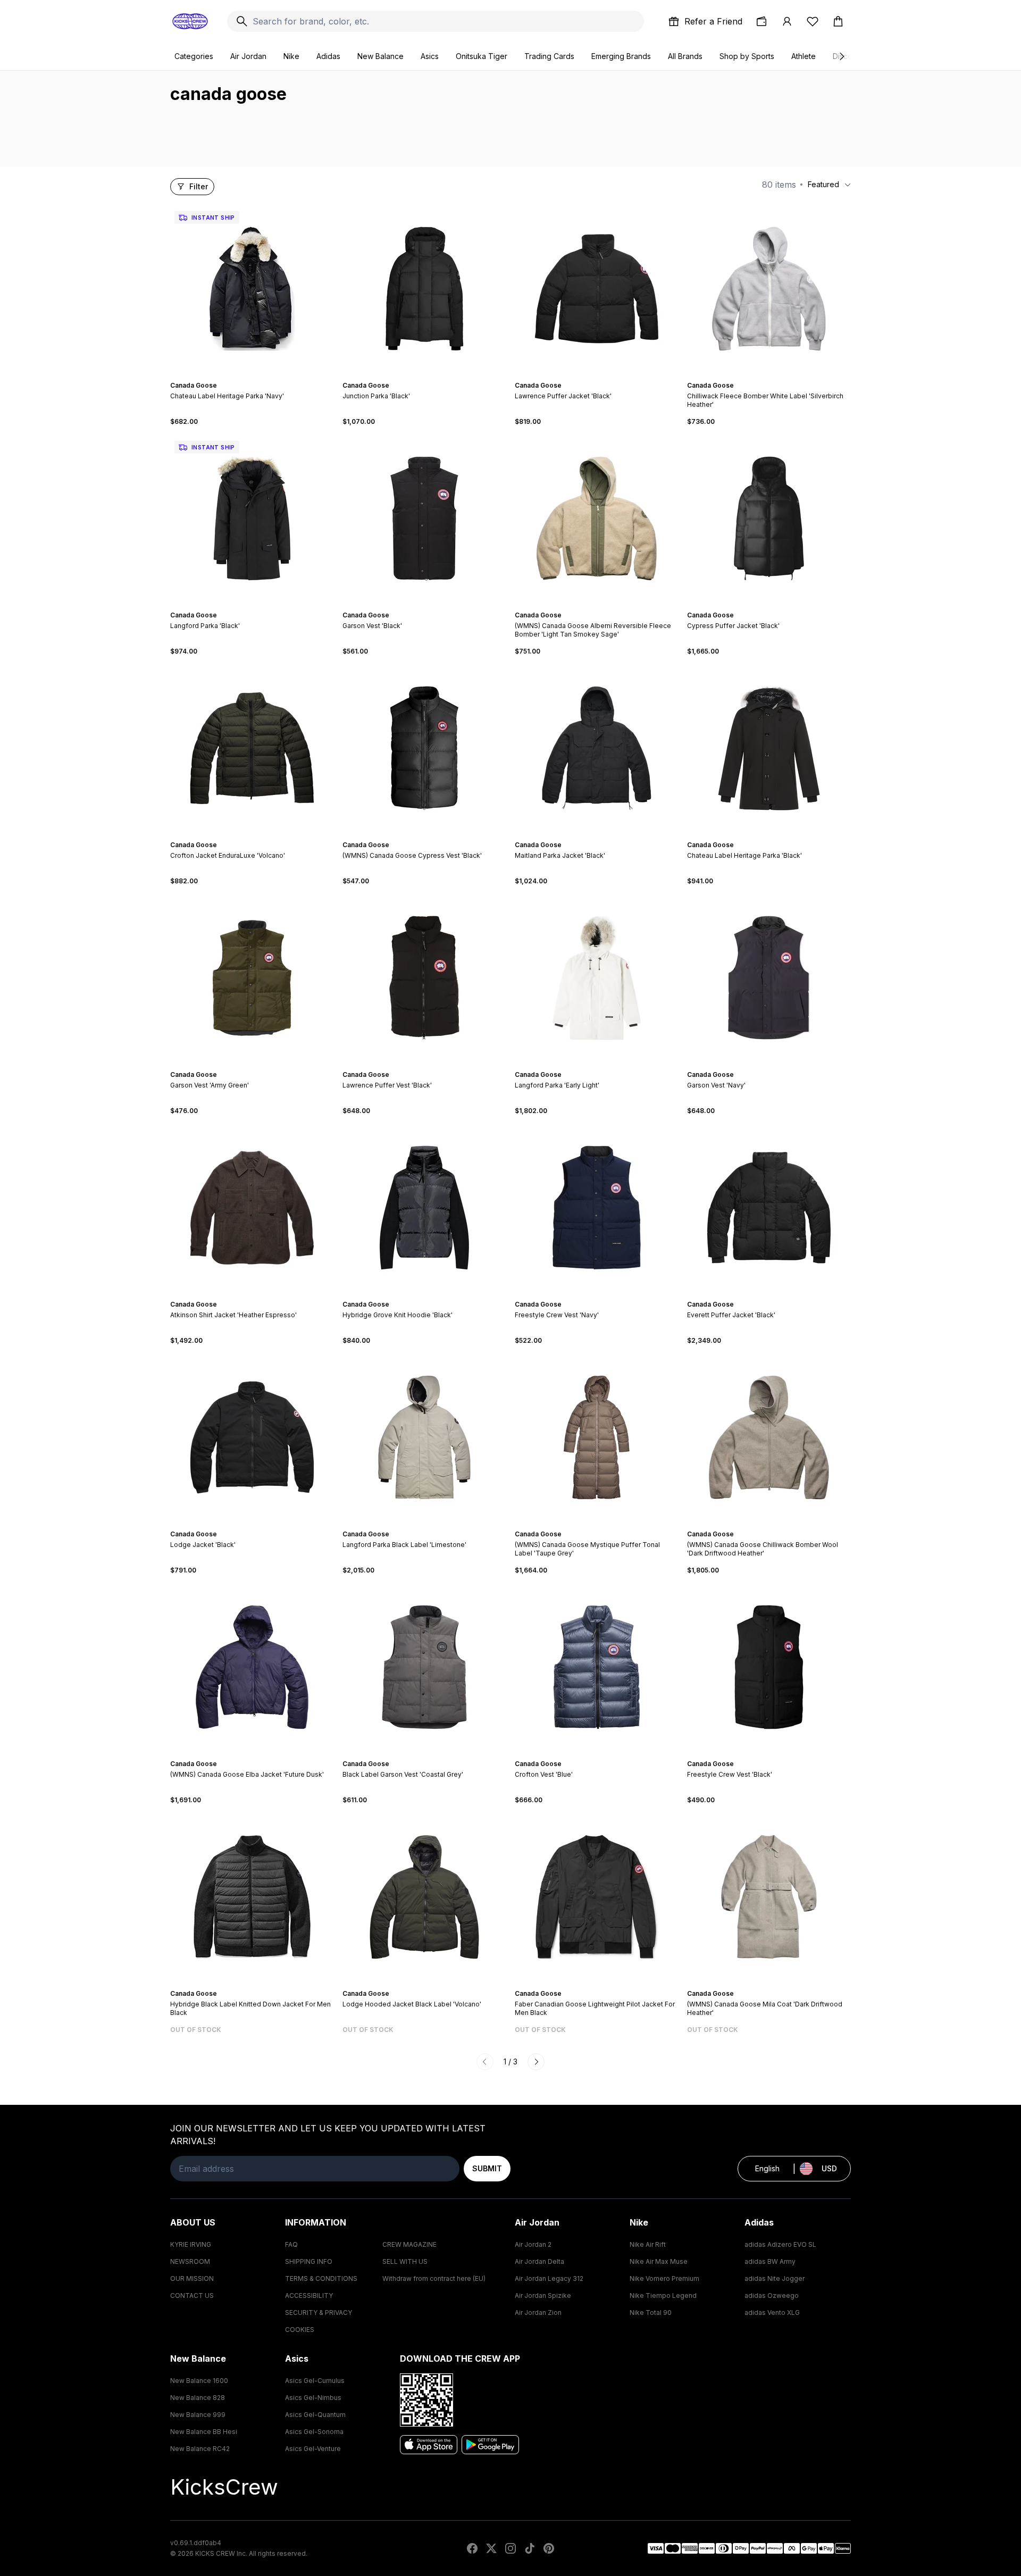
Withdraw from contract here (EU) (434, 2278)
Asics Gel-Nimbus (313, 2398)
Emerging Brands (621, 56)
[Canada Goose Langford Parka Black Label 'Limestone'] (424, 1437)
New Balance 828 (198, 2398)
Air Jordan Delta (539, 2261)
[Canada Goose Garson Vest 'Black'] (424, 518)
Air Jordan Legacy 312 (549, 2278)
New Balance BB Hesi (204, 2432)
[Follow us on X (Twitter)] (491, 2548)
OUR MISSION (192, 2278)
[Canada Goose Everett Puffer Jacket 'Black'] (769, 1208)
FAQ (291, 2244)
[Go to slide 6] (607, 606)
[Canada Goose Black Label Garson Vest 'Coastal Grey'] (424, 1667)
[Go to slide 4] (258, 376)
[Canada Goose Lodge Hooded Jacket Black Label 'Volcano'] (424, 1897)
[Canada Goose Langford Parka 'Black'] (252, 518)
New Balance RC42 (200, 2449)
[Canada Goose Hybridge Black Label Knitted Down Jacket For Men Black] (252, 1897)
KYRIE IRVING (191, 2244)
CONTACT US (192, 2295)
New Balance (380, 56)
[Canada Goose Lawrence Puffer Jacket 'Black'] (597, 289)
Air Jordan (248, 56)
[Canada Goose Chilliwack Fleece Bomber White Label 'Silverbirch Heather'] (769, 289)
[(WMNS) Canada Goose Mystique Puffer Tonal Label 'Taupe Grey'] (597, 1437)
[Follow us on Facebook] (472, 2548)
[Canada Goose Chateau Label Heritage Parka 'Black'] (769, 748)
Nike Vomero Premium (664, 2278)
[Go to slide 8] (784, 835)
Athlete (804, 56)
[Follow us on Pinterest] (549, 2548)
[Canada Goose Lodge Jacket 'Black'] (252, 1437)
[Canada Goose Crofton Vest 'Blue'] (597, 1667)
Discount (848, 56)
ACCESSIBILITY (309, 2295)
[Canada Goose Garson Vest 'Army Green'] (252, 978)
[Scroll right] (841, 56)
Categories (194, 56)
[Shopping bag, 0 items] (838, 21)
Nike (291, 56)
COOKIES (300, 2330)
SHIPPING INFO (309, 2261)
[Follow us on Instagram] (510, 2548)
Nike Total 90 (651, 2312)
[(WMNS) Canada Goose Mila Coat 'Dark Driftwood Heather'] (769, 1897)
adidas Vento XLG (772, 2312)
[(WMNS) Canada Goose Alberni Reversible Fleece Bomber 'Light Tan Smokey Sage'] (597, 518)
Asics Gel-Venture (313, 2449)
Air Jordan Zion (538, 2312)
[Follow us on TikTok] (530, 2548)
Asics (430, 56)
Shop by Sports (747, 56)
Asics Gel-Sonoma (314, 2432)
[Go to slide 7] (780, 835)
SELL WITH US (405, 2261)
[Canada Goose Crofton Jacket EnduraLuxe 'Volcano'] (252, 748)
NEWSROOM (190, 2261)
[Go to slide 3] (254, 376)
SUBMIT (487, 2168)
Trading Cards (549, 56)
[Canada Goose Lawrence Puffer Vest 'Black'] (424, 978)
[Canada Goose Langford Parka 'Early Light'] (597, 978)
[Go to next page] (536, 2062)
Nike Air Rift (648, 2244)
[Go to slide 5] (433, 376)
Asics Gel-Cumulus (315, 2381)
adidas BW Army (770, 2261)
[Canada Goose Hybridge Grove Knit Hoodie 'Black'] (424, 1208)
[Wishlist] (813, 21)
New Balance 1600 (199, 2381)
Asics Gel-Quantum (315, 2415)
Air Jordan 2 (533, 2244)
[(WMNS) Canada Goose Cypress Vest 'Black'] (424, 748)
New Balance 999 (198, 2415)
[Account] (787, 21)
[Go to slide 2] (250, 376)
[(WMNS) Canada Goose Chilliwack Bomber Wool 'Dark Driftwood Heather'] (769, 1437)
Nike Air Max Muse (659, 2261)
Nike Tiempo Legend (663, 2295)
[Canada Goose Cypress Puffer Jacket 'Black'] (769, 518)
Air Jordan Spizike (543, 2295)
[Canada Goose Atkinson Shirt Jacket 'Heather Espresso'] (252, 1208)
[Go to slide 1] (246, 376)
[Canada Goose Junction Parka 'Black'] (424, 289)
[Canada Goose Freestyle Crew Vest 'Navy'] (597, 1208)
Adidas (328, 56)
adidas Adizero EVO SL (780, 2244)
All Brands (685, 56)
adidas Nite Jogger (775, 2278)
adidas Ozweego (772, 2295)
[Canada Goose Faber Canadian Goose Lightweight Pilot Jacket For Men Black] (597, 1897)
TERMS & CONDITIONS (321, 2278)
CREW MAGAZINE (409, 2244)
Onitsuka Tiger (482, 56)
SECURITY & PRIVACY (319, 2312)
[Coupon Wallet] (761, 21)
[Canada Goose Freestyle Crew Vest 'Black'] (769, 1667)
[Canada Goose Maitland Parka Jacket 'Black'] (597, 748)
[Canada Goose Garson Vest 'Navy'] (769, 978)
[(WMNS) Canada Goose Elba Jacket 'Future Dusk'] (252, 1667)
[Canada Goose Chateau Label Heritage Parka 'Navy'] (252, 289)
